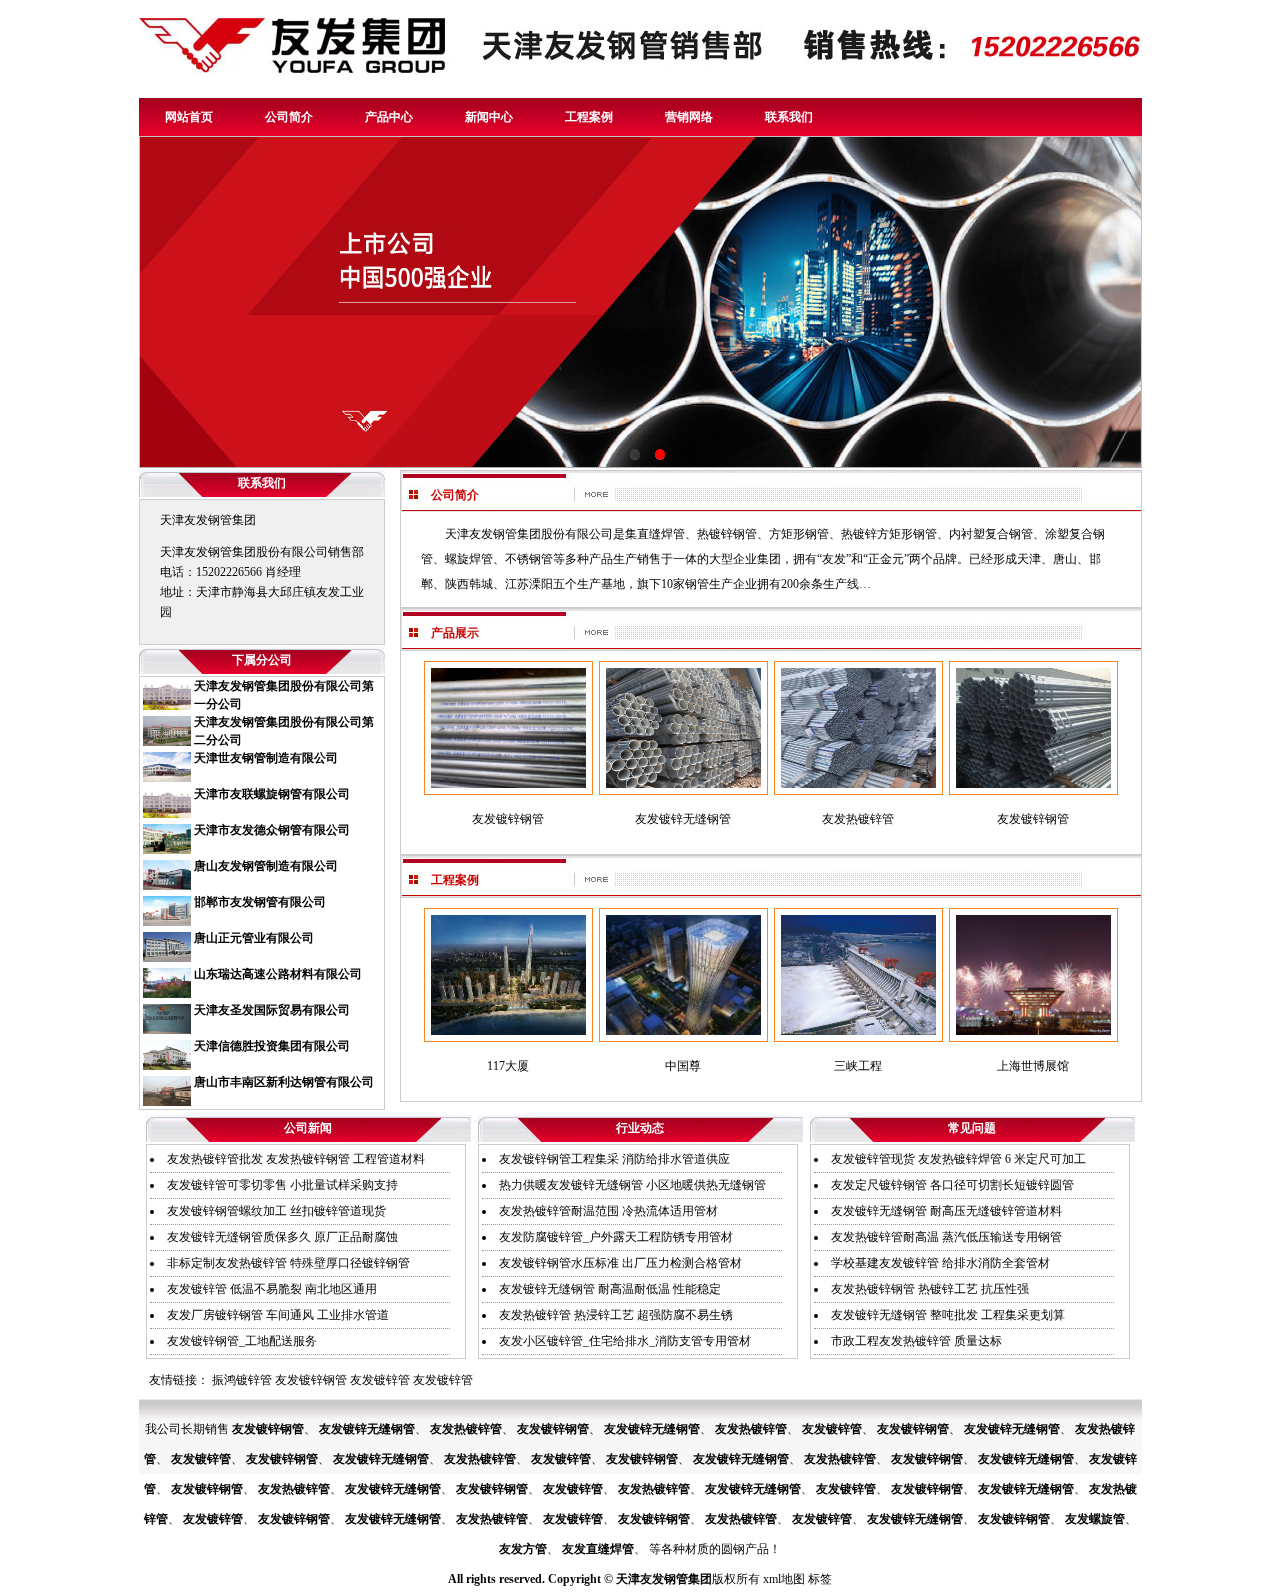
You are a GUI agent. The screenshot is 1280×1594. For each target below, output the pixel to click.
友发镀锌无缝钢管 (367, 1429)
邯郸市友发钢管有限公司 (260, 902)
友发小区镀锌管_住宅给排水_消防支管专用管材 (625, 1341)
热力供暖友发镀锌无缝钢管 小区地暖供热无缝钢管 (632, 1185)
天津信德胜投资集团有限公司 (272, 1046)
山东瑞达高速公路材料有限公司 (278, 974)
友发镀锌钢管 (311, 1380)
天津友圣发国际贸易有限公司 (272, 1010)
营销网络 (689, 117)
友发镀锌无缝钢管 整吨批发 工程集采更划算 (948, 1315)
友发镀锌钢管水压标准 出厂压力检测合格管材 (620, 1263)
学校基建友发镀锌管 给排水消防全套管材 (940, 1263)
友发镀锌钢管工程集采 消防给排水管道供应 (614, 1159)
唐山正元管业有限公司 (254, 938)
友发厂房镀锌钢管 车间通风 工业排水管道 (278, 1315)
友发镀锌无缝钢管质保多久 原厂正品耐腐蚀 (282, 1237)
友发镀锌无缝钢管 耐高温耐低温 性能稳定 (610, 1289)
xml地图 (784, 1579)
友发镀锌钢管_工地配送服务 (242, 1341)
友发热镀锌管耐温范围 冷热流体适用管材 (608, 1211)
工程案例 (589, 117)
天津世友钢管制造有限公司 (266, 758)
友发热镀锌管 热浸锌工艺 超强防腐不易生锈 (616, 1315)
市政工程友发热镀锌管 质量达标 (916, 1341)
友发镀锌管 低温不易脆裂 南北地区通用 (272, 1289)
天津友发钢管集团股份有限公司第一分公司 (284, 695)
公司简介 (289, 117)
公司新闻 (308, 1128)
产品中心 (389, 117)
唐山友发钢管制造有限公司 (266, 866)
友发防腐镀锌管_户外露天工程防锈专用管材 (616, 1237)
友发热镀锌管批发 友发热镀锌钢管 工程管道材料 (296, 1159)
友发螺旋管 (1095, 1519)
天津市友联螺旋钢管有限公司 (272, 794)
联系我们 (789, 117)
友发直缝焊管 (598, 1549)
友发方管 (523, 1549)
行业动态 (640, 1128)
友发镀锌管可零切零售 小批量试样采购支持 (282, 1185)
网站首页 (189, 117)
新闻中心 (489, 117)
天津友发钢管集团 (664, 1579)
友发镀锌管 (380, 1380)
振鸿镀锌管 (242, 1380)
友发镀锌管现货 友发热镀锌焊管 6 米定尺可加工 (958, 1159)
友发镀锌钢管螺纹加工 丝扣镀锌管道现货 (276, 1211)
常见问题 (972, 1128)
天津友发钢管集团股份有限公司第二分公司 (284, 731)
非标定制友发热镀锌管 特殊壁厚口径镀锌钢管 (288, 1263)
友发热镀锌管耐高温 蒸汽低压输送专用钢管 (946, 1237)
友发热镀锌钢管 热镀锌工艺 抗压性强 (930, 1289)
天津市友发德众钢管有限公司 (272, 830)
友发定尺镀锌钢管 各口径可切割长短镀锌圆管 (952, 1185)
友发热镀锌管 (466, 1429)
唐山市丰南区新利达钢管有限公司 (284, 1082)
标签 (820, 1579)
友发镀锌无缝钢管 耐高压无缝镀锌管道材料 (946, 1211)
